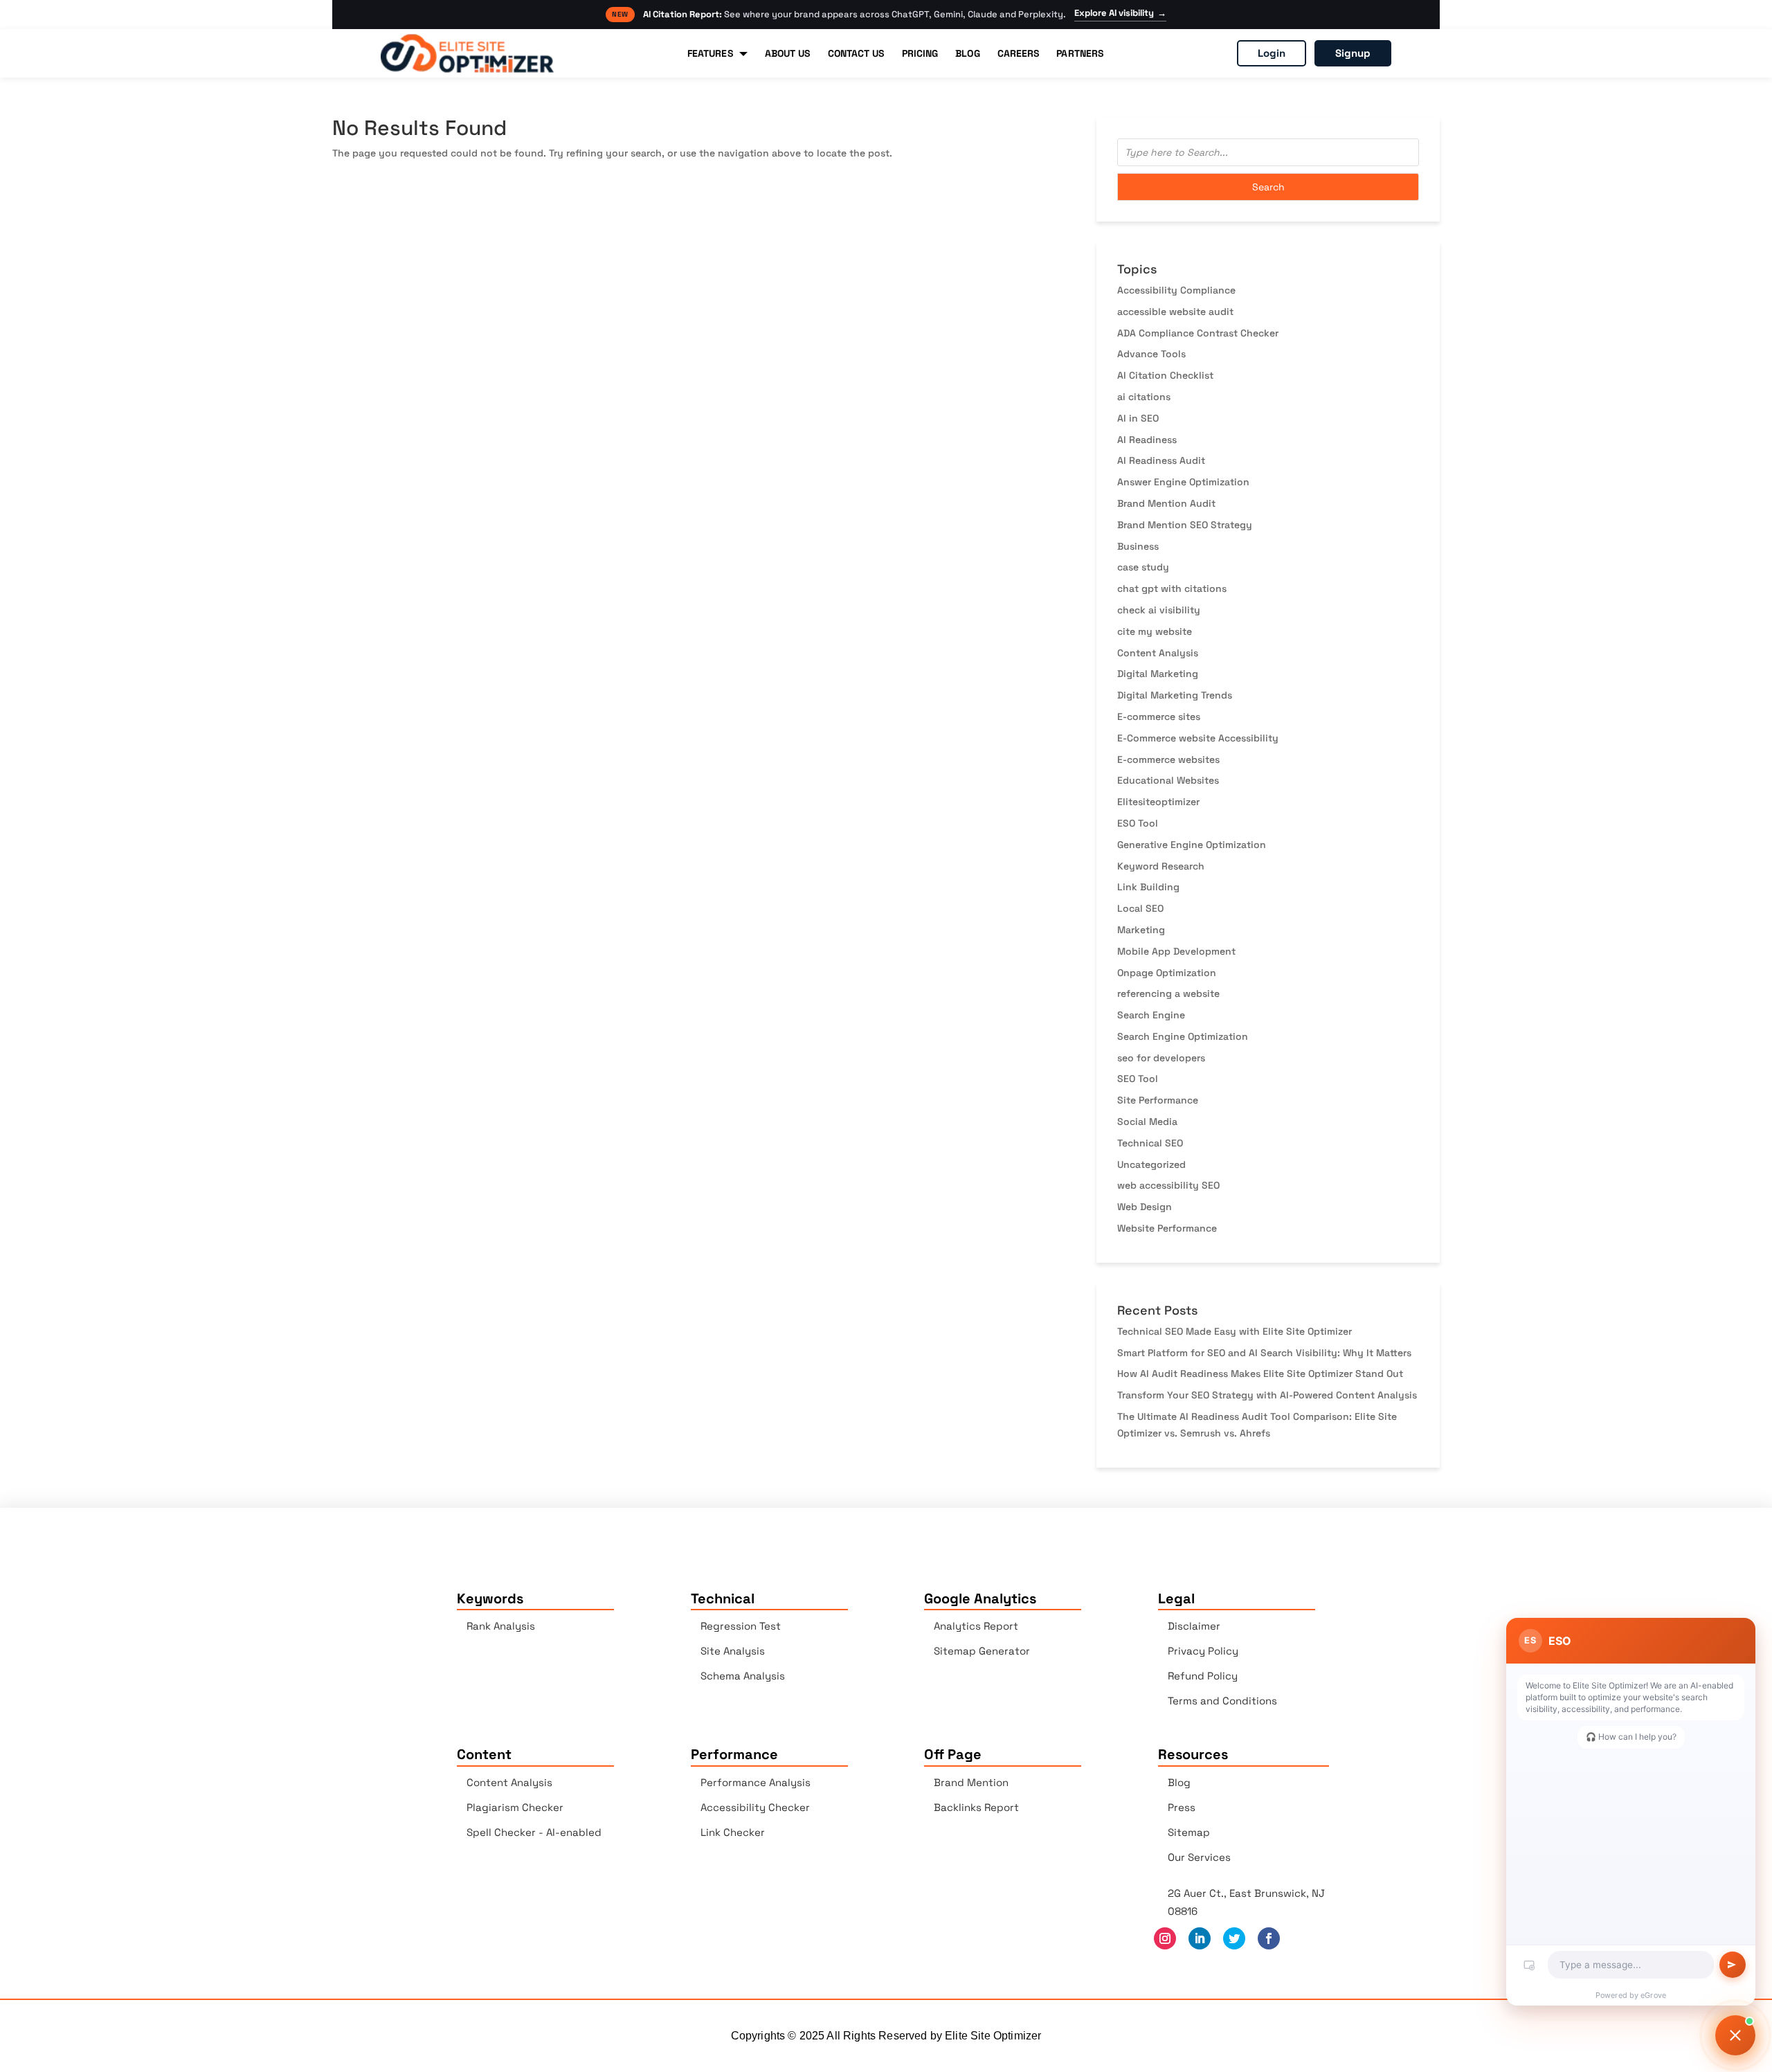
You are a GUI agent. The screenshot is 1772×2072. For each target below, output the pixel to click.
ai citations (1144, 397)
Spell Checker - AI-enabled (534, 1832)
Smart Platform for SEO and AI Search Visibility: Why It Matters (1264, 1353)
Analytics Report (976, 1626)
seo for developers (1161, 1058)
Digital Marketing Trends (1175, 695)
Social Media (1147, 1121)
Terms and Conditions (1222, 1701)
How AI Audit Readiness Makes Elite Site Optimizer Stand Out (1260, 1373)
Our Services (1199, 1857)
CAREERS (1019, 53)
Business (1138, 546)
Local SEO (1140, 908)
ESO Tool (1138, 823)
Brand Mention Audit (1166, 503)
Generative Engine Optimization (1192, 845)
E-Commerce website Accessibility (1198, 738)
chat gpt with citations (1172, 588)
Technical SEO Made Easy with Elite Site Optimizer (1235, 1331)
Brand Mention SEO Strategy (1185, 525)
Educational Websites (1168, 780)
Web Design (1145, 1207)
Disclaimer (1194, 1626)
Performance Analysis (756, 1782)
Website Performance (1167, 1228)
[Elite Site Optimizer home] (467, 53)
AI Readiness (1147, 440)
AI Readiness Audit (1161, 460)
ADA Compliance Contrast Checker (1198, 333)
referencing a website (1168, 993)
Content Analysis (1158, 653)
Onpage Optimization (1167, 973)
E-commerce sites (1159, 717)
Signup (1353, 53)
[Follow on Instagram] (1165, 1938)
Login (1272, 53)
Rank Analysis (501, 1626)
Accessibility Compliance (1176, 290)
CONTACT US (856, 53)
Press (1182, 1807)
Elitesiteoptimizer (1158, 802)
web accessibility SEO (1168, 1185)
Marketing (1141, 930)
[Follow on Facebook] (1269, 1938)
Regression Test (741, 1626)
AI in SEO (1138, 418)
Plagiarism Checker (515, 1807)
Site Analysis (733, 1651)
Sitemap (1189, 1832)
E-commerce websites (1168, 759)
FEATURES (710, 53)
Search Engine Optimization (1183, 1036)
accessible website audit (1175, 312)
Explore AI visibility (1120, 13)
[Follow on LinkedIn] (1200, 1938)
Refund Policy (1203, 1676)
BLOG (967, 53)
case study (1143, 567)
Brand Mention (971, 1782)
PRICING (920, 53)
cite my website (1155, 631)
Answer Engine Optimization (1183, 482)
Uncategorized (1151, 1164)
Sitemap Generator (982, 1651)
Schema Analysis (743, 1676)
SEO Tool (1138, 1079)
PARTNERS (1080, 53)
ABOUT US (788, 53)
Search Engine (1151, 1015)
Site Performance (1158, 1100)
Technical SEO (1150, 1143)
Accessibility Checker (755, 1807)
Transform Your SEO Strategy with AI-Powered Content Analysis (1267, 1395)
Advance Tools (1151, 354)
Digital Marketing (1158, 674)
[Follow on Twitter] (1234, 1938)
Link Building (1148, 887)
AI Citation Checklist (1165, 375)
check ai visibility (1159, 610)
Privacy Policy (1203, 1651)
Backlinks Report (976, 1807)
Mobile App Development (1176, 951)
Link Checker (733, 1832)
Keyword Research (1161, 866)
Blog (1179, 1782)
